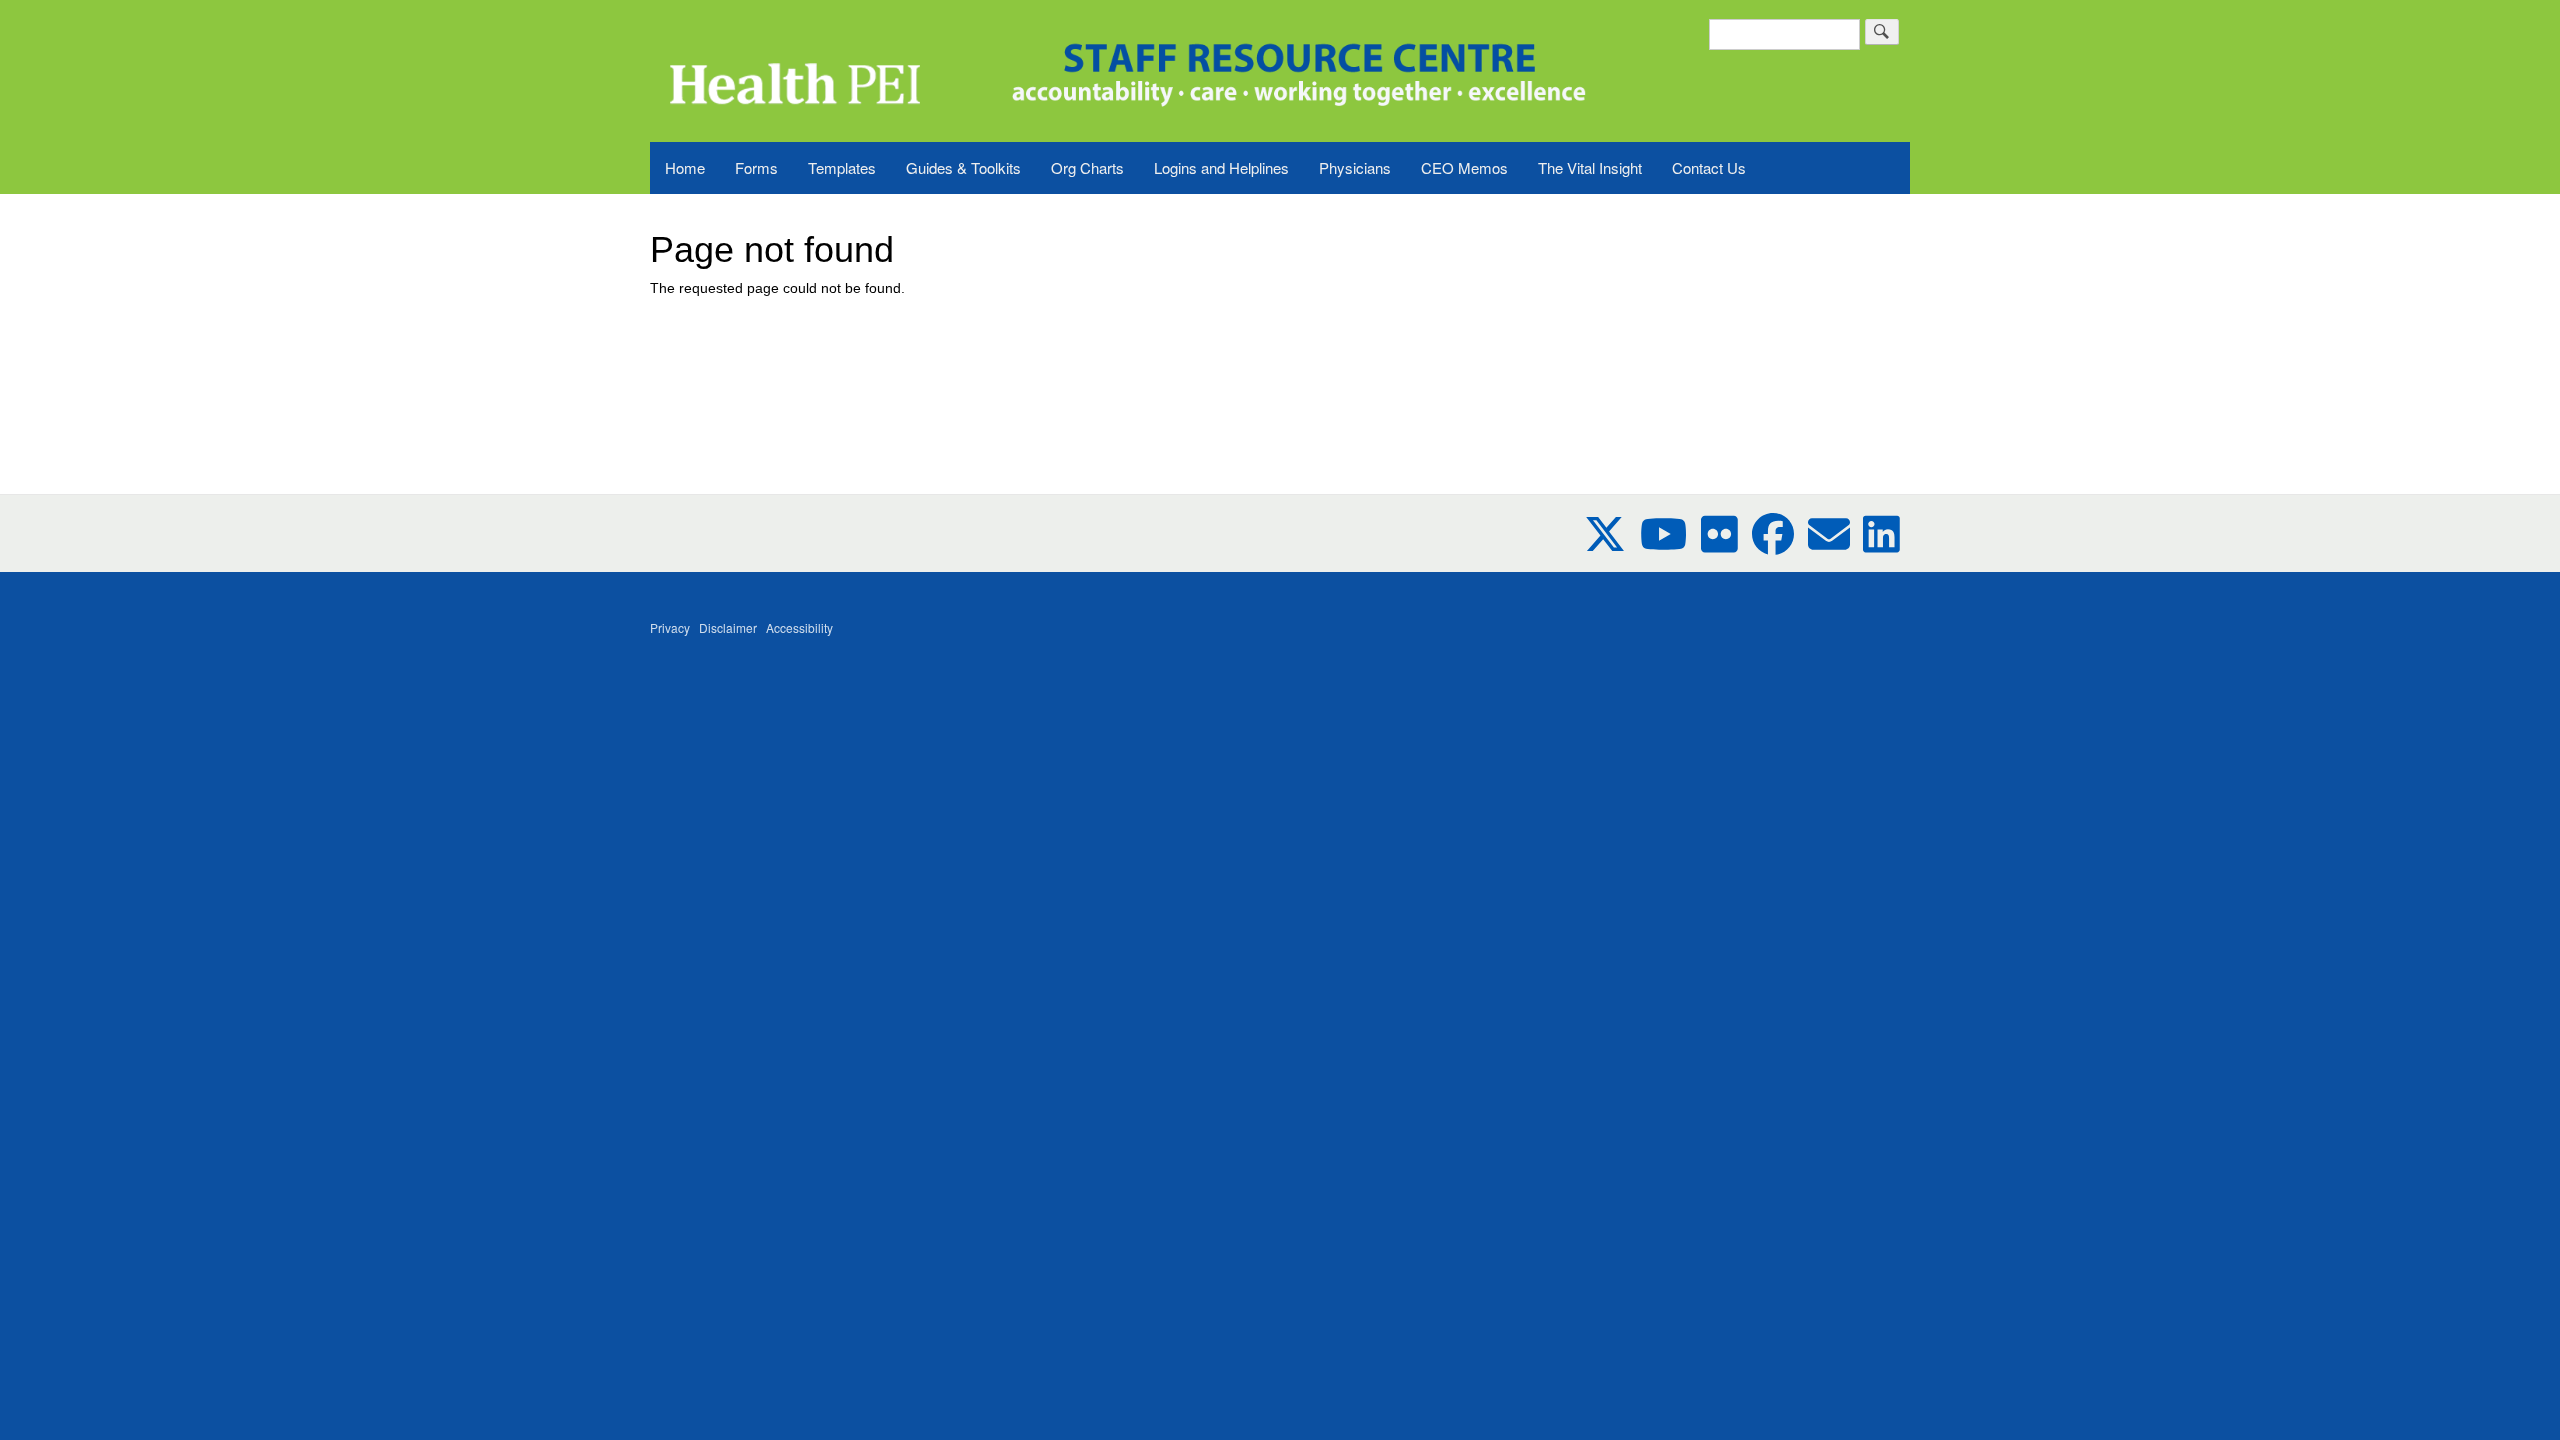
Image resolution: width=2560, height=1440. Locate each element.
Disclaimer (728, 627)
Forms (756, 167)
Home (685, 167)
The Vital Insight (1590, 167)
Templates (842, 167)
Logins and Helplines (1221, 167)
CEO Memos (1464, 167)
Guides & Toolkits (963, 167)
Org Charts (1087, 167)
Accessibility (799, 627)
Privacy (670, 627)
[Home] (792, 60)
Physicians (1355, 167)
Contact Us (1709, 167)
